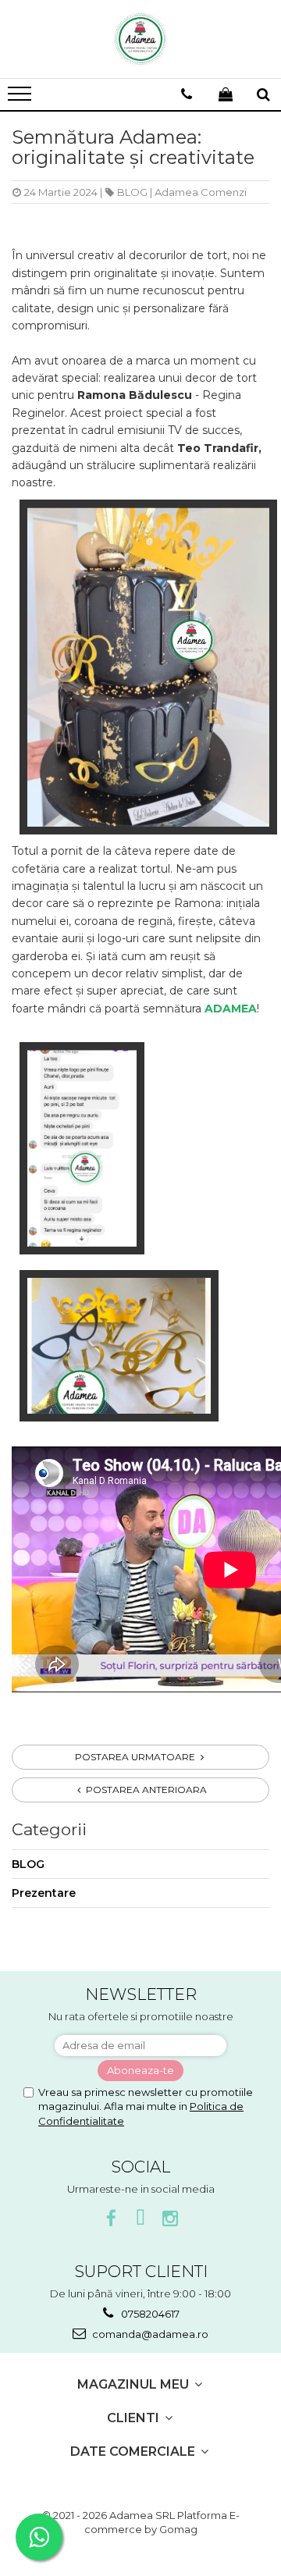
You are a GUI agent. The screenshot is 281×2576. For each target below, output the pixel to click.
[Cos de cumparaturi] (226, 94)
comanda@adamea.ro (149, 2334)
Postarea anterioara (145, 1790)
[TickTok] (141, 2219)
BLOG (132, 192)
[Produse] (21, 98)
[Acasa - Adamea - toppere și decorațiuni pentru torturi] (140, 39)
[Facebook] (111, 2219)
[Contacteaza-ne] (187, 94)
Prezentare (44, 1893)
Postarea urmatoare (136, 1757)
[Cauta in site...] (263, 94)
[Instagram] (171, 2219)
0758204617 (149, 2314)
